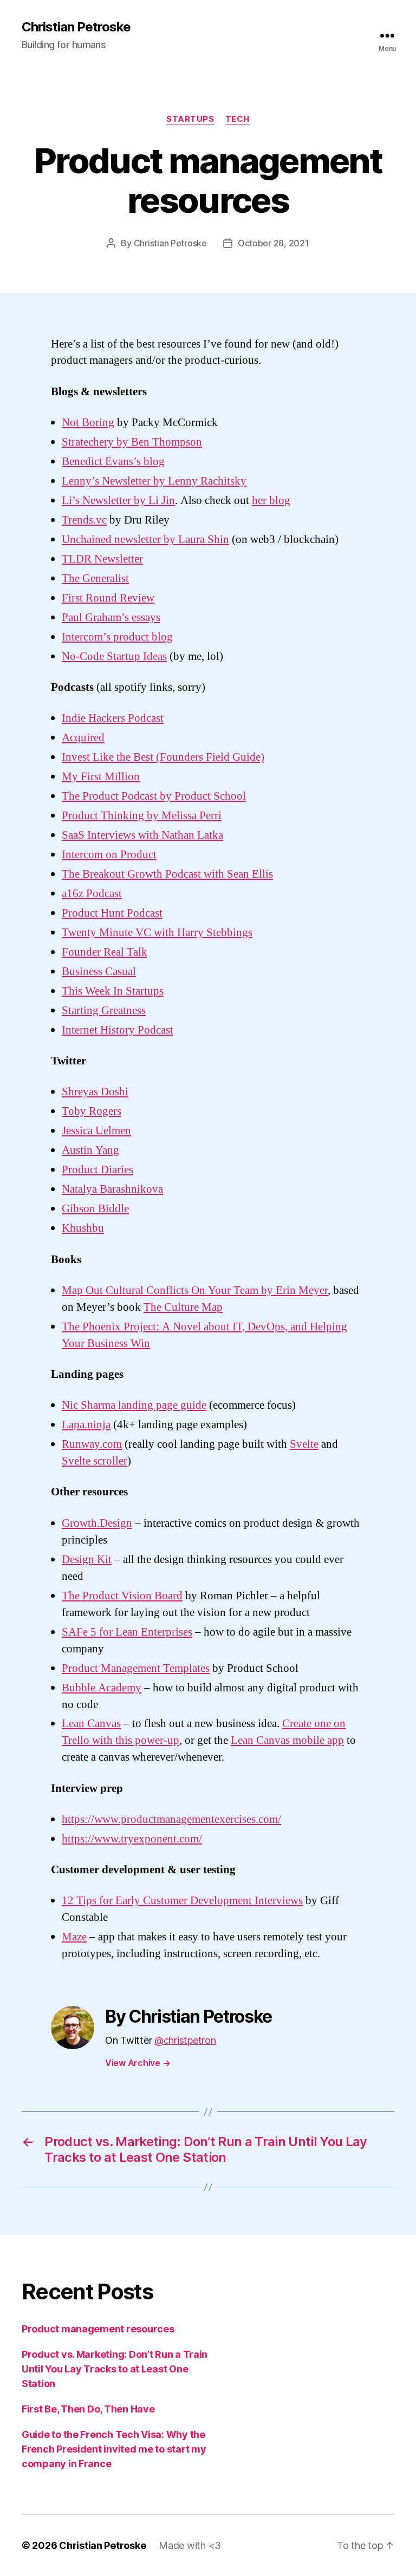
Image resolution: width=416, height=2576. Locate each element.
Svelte (304, 1444)
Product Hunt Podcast (112, 913)
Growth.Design (97, 1523)
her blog (271, 501)
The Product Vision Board (122, 1596)
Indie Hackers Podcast (113, 718)
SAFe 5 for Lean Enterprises (127, 1632)
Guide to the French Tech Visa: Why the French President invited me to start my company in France (114, 2449)
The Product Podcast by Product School (154, 796)
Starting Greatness (104, 1011)
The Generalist (95, 578)
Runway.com (92, 1444)
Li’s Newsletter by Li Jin (118, 501)
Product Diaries (97, 1170)
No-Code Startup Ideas (114, 656)
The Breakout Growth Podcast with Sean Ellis (167, 874)
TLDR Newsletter (102, 559)
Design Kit (87, 1560)
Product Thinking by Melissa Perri (142, 816)
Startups (190, 119)
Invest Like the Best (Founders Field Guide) (163, 757)
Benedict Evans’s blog (113, 462)
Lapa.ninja (86, 1425)
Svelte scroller (95, 1461)
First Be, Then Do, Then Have (88, 2409)
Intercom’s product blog (117, 637)
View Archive (138, 2063)
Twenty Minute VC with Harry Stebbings (157, 933)
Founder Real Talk (105, 952)
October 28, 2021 (274, 243)
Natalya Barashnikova (112, 1189)
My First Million (101, 777)
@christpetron (185, 2040)
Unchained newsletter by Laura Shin (145, 540)
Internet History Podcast (118, 1030)
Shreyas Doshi (95, 1092)
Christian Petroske (76, 27)
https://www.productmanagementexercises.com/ (171, 1819)
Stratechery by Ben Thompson (132, 442)
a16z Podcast (92, 894)
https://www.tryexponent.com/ (132, 1839)
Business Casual (99, 972)
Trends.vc (84, 520)
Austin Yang (90, 1150)
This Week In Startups (113, 991)
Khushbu (83, 1228)
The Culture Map (183, 1307)
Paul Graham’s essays (111, 617)
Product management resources (98, 2329)
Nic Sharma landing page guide (134, 1405)
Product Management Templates (136, 1668)
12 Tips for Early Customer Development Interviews (182, 1901)
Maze (74, 1937)
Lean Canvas (91, 1724)
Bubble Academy (102, 1688)
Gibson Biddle (95, 1209)
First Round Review (108, 598)
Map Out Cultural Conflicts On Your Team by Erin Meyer (195, 1290)
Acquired (83, 738)
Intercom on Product (109, 855)
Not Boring (88, 423)
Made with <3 (190, 2545)
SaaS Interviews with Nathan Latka (142, 835)
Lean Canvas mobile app (287, 1740)
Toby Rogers (92, 1111)
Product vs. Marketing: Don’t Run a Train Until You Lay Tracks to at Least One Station (115, 2369)
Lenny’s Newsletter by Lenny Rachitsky (154, 481)
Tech (238, 119)
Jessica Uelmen (96, 1131)
